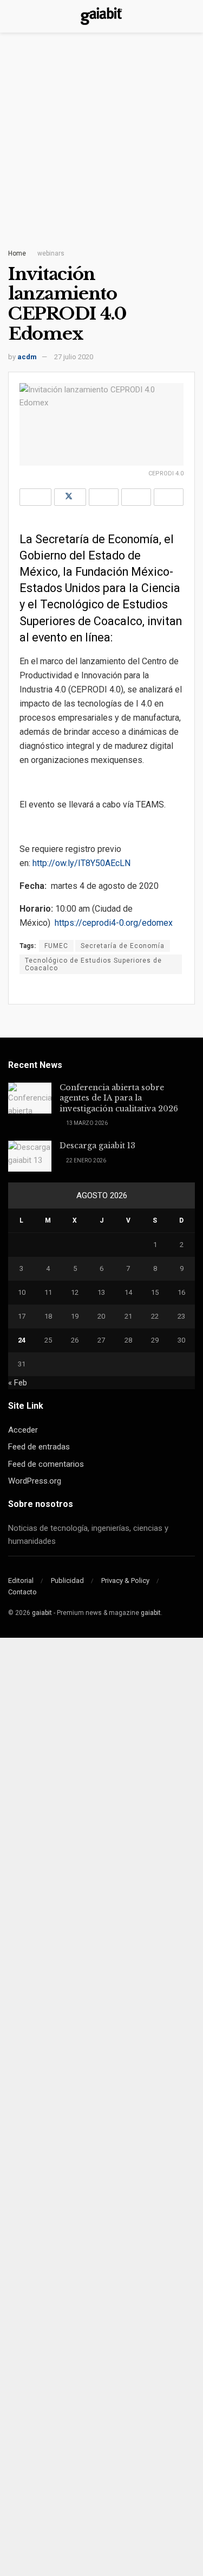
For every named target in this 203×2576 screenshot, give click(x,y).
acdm (27, 357)
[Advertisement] (101, 145)
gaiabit (42, 1613)
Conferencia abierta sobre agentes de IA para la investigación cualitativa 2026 (119, 1098)
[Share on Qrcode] (136, 497)
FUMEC (56, 946)
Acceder (23, 1430)
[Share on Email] (104, 497)
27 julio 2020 (74, 357)
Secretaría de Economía (123, 946)
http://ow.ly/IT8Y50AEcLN (81, 863)
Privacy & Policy (125, 1580)
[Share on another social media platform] (169, 497)
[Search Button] (190, 16)
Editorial (21, 1580)
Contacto (22, 1592)
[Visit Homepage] (101, 16)
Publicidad (67, 1580)
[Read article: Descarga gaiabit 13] (30, 1156)
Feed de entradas (39, 1447)
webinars (51, 253)
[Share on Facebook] (35, 497)
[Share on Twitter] (70, 497)
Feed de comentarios (46, 1464)
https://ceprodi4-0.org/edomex (114, 923)
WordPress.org (35, 1481)
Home (17, 253)
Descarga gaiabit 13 (97, 1146)
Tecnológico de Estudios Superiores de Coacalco (93, 964)
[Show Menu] (13, 16)
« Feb (18, 1383)
